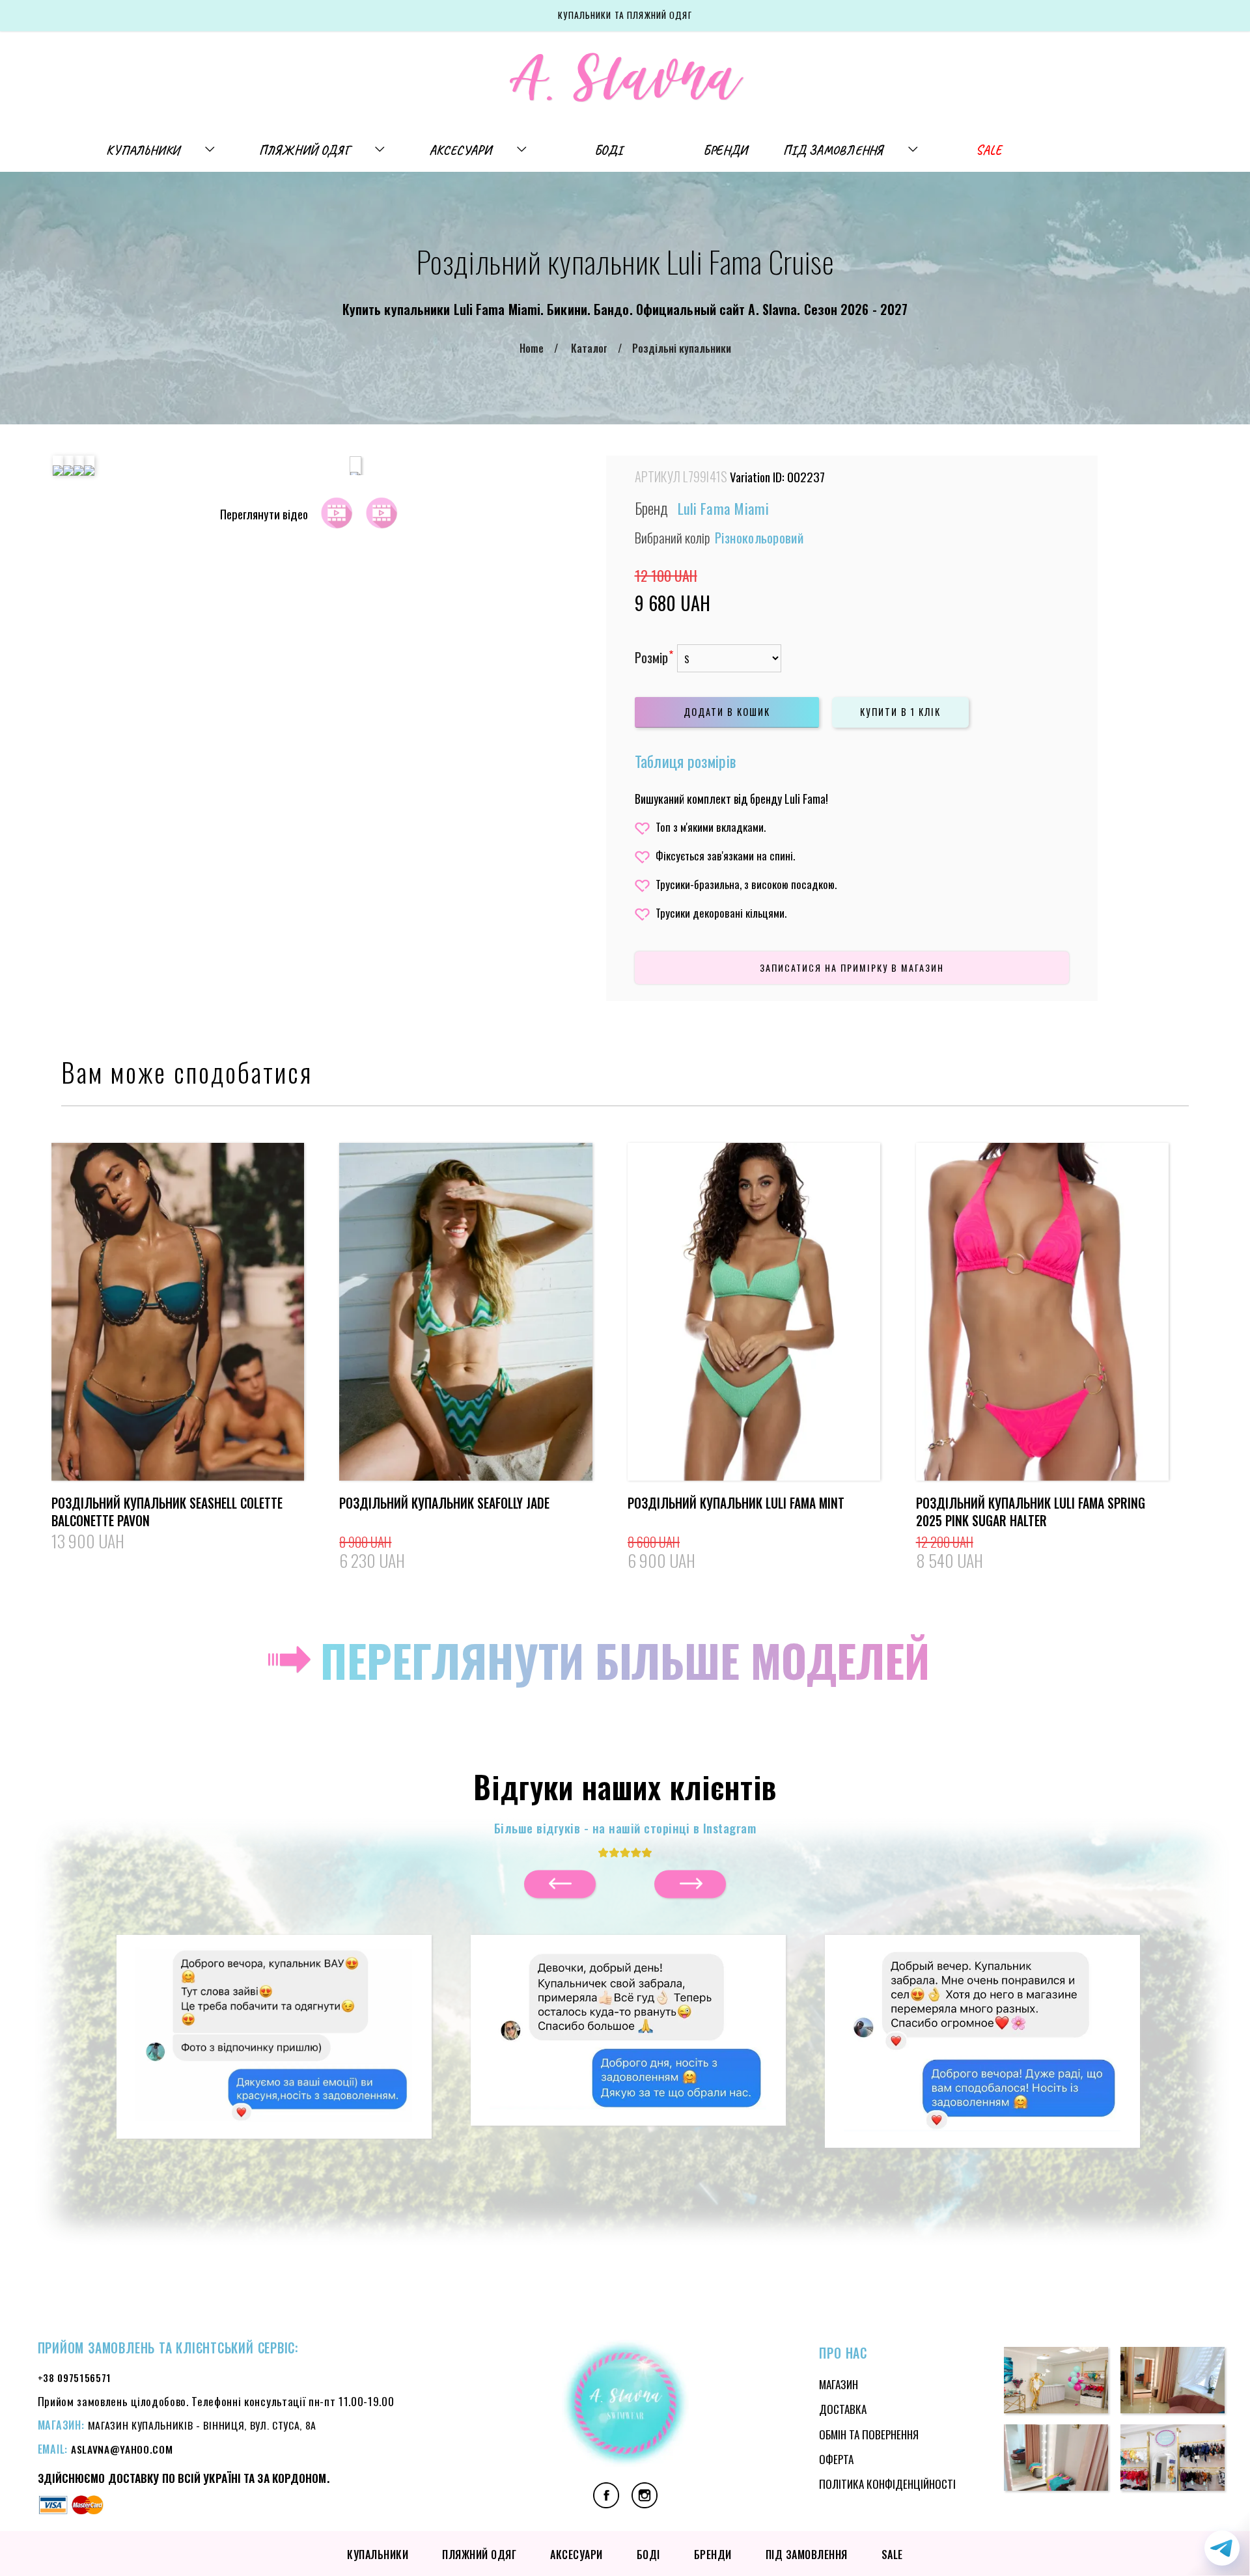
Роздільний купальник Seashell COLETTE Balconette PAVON (167, 1512)
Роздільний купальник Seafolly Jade (444, 1503)
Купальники (143, 150)
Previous (690, 1884)
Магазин (839, 2384)
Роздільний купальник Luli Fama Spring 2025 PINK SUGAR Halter (1031, 1512)
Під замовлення (833, 150)
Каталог (589, 348)
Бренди (725, 150)
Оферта (836, 2459)
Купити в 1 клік (900, 712)
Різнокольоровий (759, 537)
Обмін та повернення (869, 2434)
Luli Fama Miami (724, 508)
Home (532, 348)
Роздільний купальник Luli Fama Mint (736, 1503)
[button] (274, 2030)
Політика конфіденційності (887, 2484)
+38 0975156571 (75, 2377)
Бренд (651, 508)
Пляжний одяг (305, 150)
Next (560, 1884)
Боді (608, 150)
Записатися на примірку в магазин (852, 967)
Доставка (843, 2409)
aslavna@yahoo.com (122, 2449)
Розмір (651, 658)
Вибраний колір (719, 537)
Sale (989, 150)
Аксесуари (460, 150)
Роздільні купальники (682, 348)
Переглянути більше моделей (625, 1660)
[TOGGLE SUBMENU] (216, 150)
